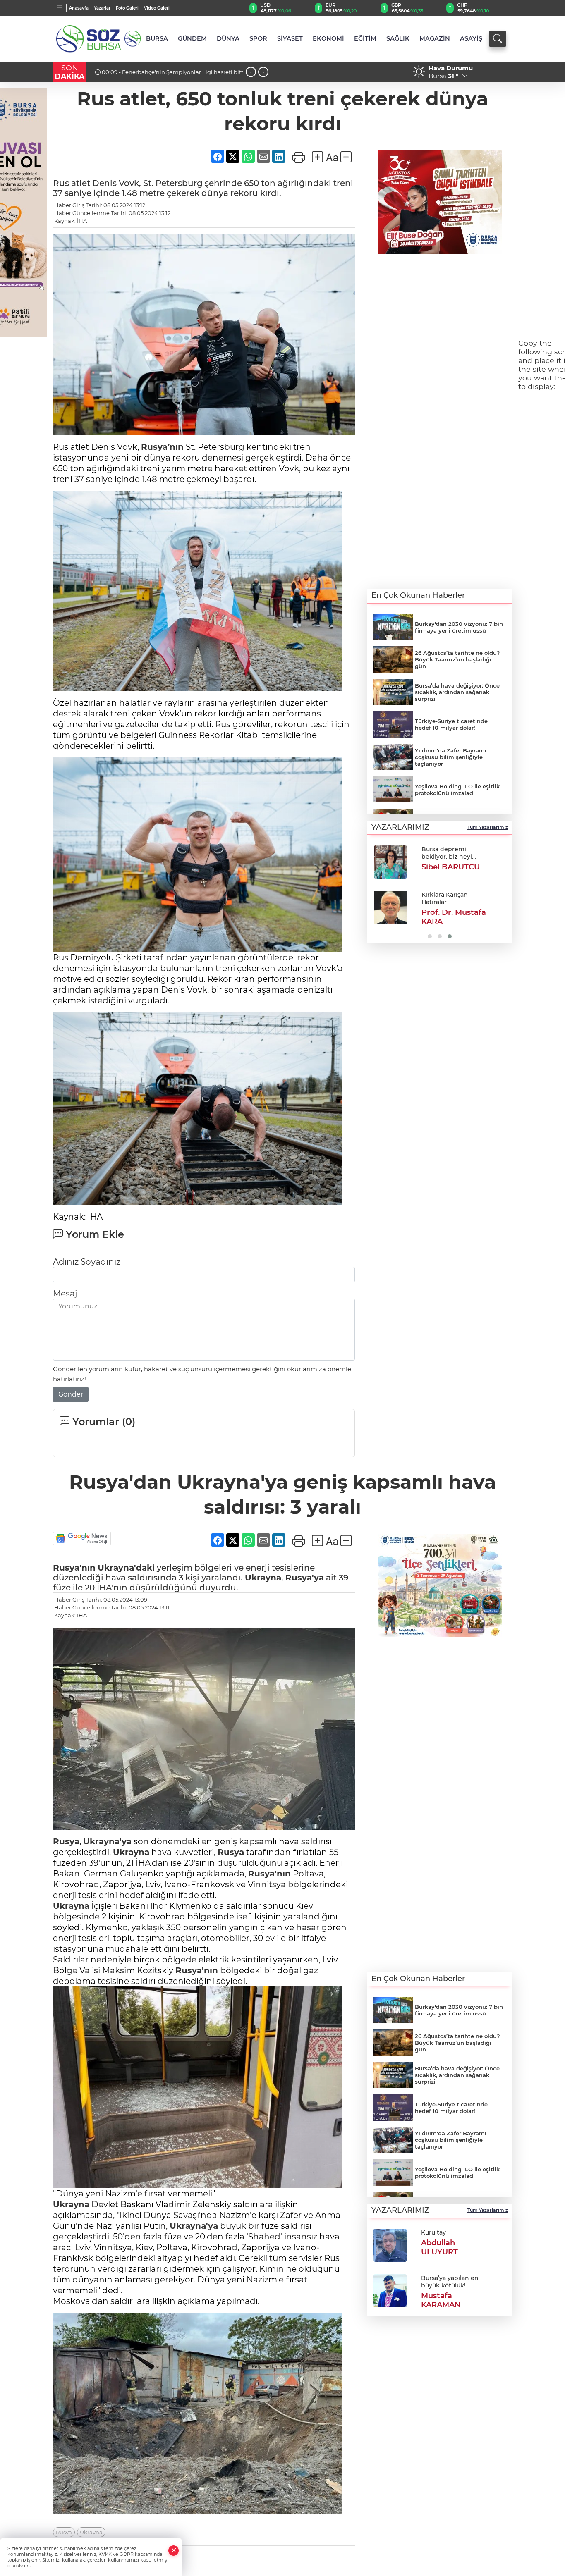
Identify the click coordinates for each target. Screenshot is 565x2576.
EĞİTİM (365, 38)
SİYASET (290, 38)
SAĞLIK (398, 38)
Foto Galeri (127, 8)
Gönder (71, 1394)
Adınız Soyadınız (87, 1262)
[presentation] (251, 72)
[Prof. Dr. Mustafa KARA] (390, 907)
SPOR (258, 38)
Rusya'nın (74, 1568)
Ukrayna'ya (107, 1841)
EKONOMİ (328, 38)
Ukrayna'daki (126, 1568)
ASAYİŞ (471, 38)
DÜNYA (228, 38)
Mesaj (65, 1294)
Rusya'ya (305, 1578)
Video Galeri (157, 8)
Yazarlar (102, 8)
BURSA (157, 38)
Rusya (66, 1841)
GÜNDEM (192, 38)
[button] (377, 891)
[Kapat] (174, 2551)
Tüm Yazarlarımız (488, 827)
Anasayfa (79, 8)
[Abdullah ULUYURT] (390, 2244)
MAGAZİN (435, 38)
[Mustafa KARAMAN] (390, 2290)
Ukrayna (263, 1578)
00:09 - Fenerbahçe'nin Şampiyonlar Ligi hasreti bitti (173, 72)
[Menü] (60, 8)
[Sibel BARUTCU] (390, 862)
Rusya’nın (162, 447)
